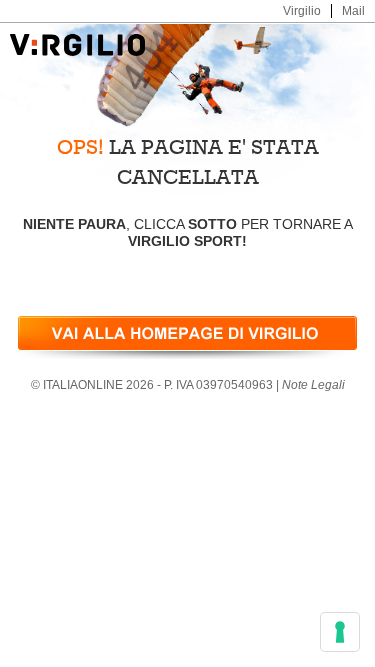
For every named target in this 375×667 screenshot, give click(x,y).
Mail (353, 11)
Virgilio (302, 11)
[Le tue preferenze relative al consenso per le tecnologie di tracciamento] (340, 632)
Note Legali (313, 385)
